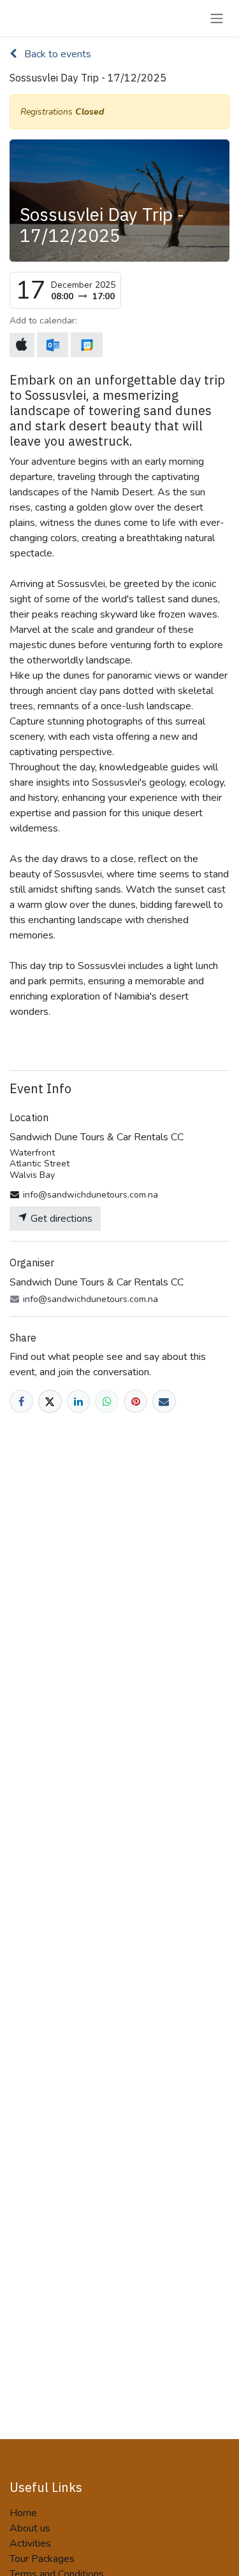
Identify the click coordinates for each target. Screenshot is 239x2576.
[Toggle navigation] (217, 18)
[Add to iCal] (22, 345)
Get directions (60, 1219)
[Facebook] (21, 1402)
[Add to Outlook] (53, 345)
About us (30, 2528)
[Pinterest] (135, 1402)
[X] (50, 1402)
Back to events (56, 54)
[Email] (164, 1402)
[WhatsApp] (107, 1402)
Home (23, 2513)
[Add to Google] (86, 345)
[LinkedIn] (79, 1402)
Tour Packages (42, 2559)
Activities (30, 2544)
